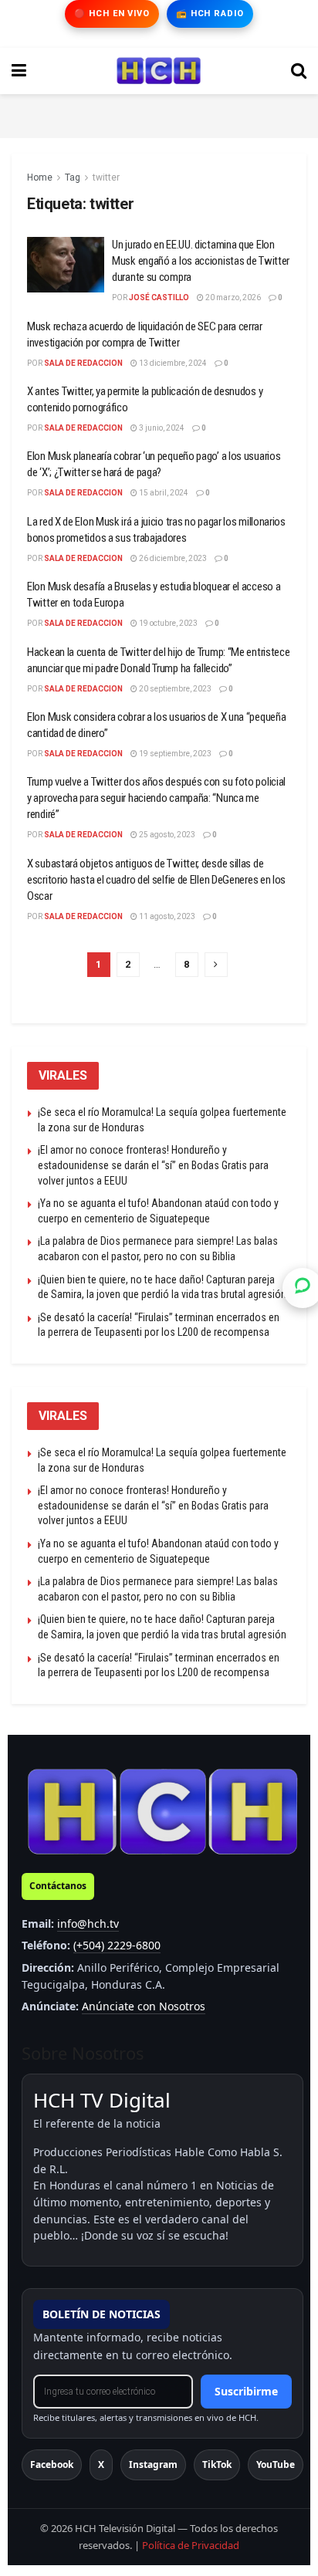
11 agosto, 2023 (166, 916)
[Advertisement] (159, 113)
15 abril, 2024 (163, 493)
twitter (106, 177)
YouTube (276, 2464)
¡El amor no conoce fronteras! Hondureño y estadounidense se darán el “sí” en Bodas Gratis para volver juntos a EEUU (153, 1165)
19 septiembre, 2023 (174, 754)
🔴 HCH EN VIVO (112, 14)
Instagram (153, 2464)
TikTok (217, 2464)
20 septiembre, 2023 (174, 689)
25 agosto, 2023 (166, 835)
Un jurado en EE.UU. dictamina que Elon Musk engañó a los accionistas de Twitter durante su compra (201, 261)
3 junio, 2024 (161, 428)
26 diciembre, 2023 (172, 558)
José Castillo (159, 297)
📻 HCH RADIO (210, 14)
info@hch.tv (88, 1924)
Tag (73, 177)
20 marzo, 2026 (232, 297)
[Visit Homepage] (159, 71)
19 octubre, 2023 (167, 623)
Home (40, 177)
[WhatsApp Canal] (303, 1288)
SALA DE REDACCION (83, 363)
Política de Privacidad (191, 2545)
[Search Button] (299, 71)
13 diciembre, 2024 (172, 363)
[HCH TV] (162, 1811)
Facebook (52, 2464)
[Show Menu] (19, 71)
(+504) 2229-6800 (117, 1945)
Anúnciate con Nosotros (144, 2006)
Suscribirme (246, 2391)
